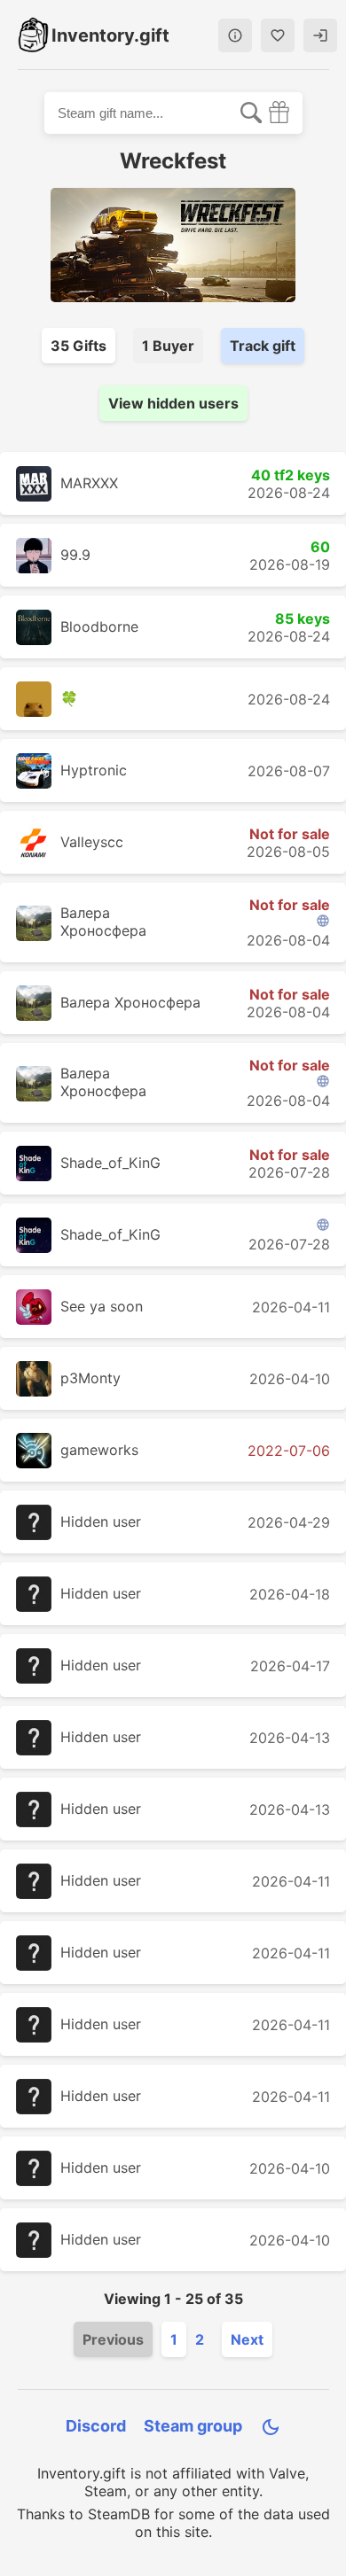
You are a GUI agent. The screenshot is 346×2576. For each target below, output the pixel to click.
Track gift (263, 346)
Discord (96, 2426)
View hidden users (173, 403)
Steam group (193, 2426)
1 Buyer (168, 346)
